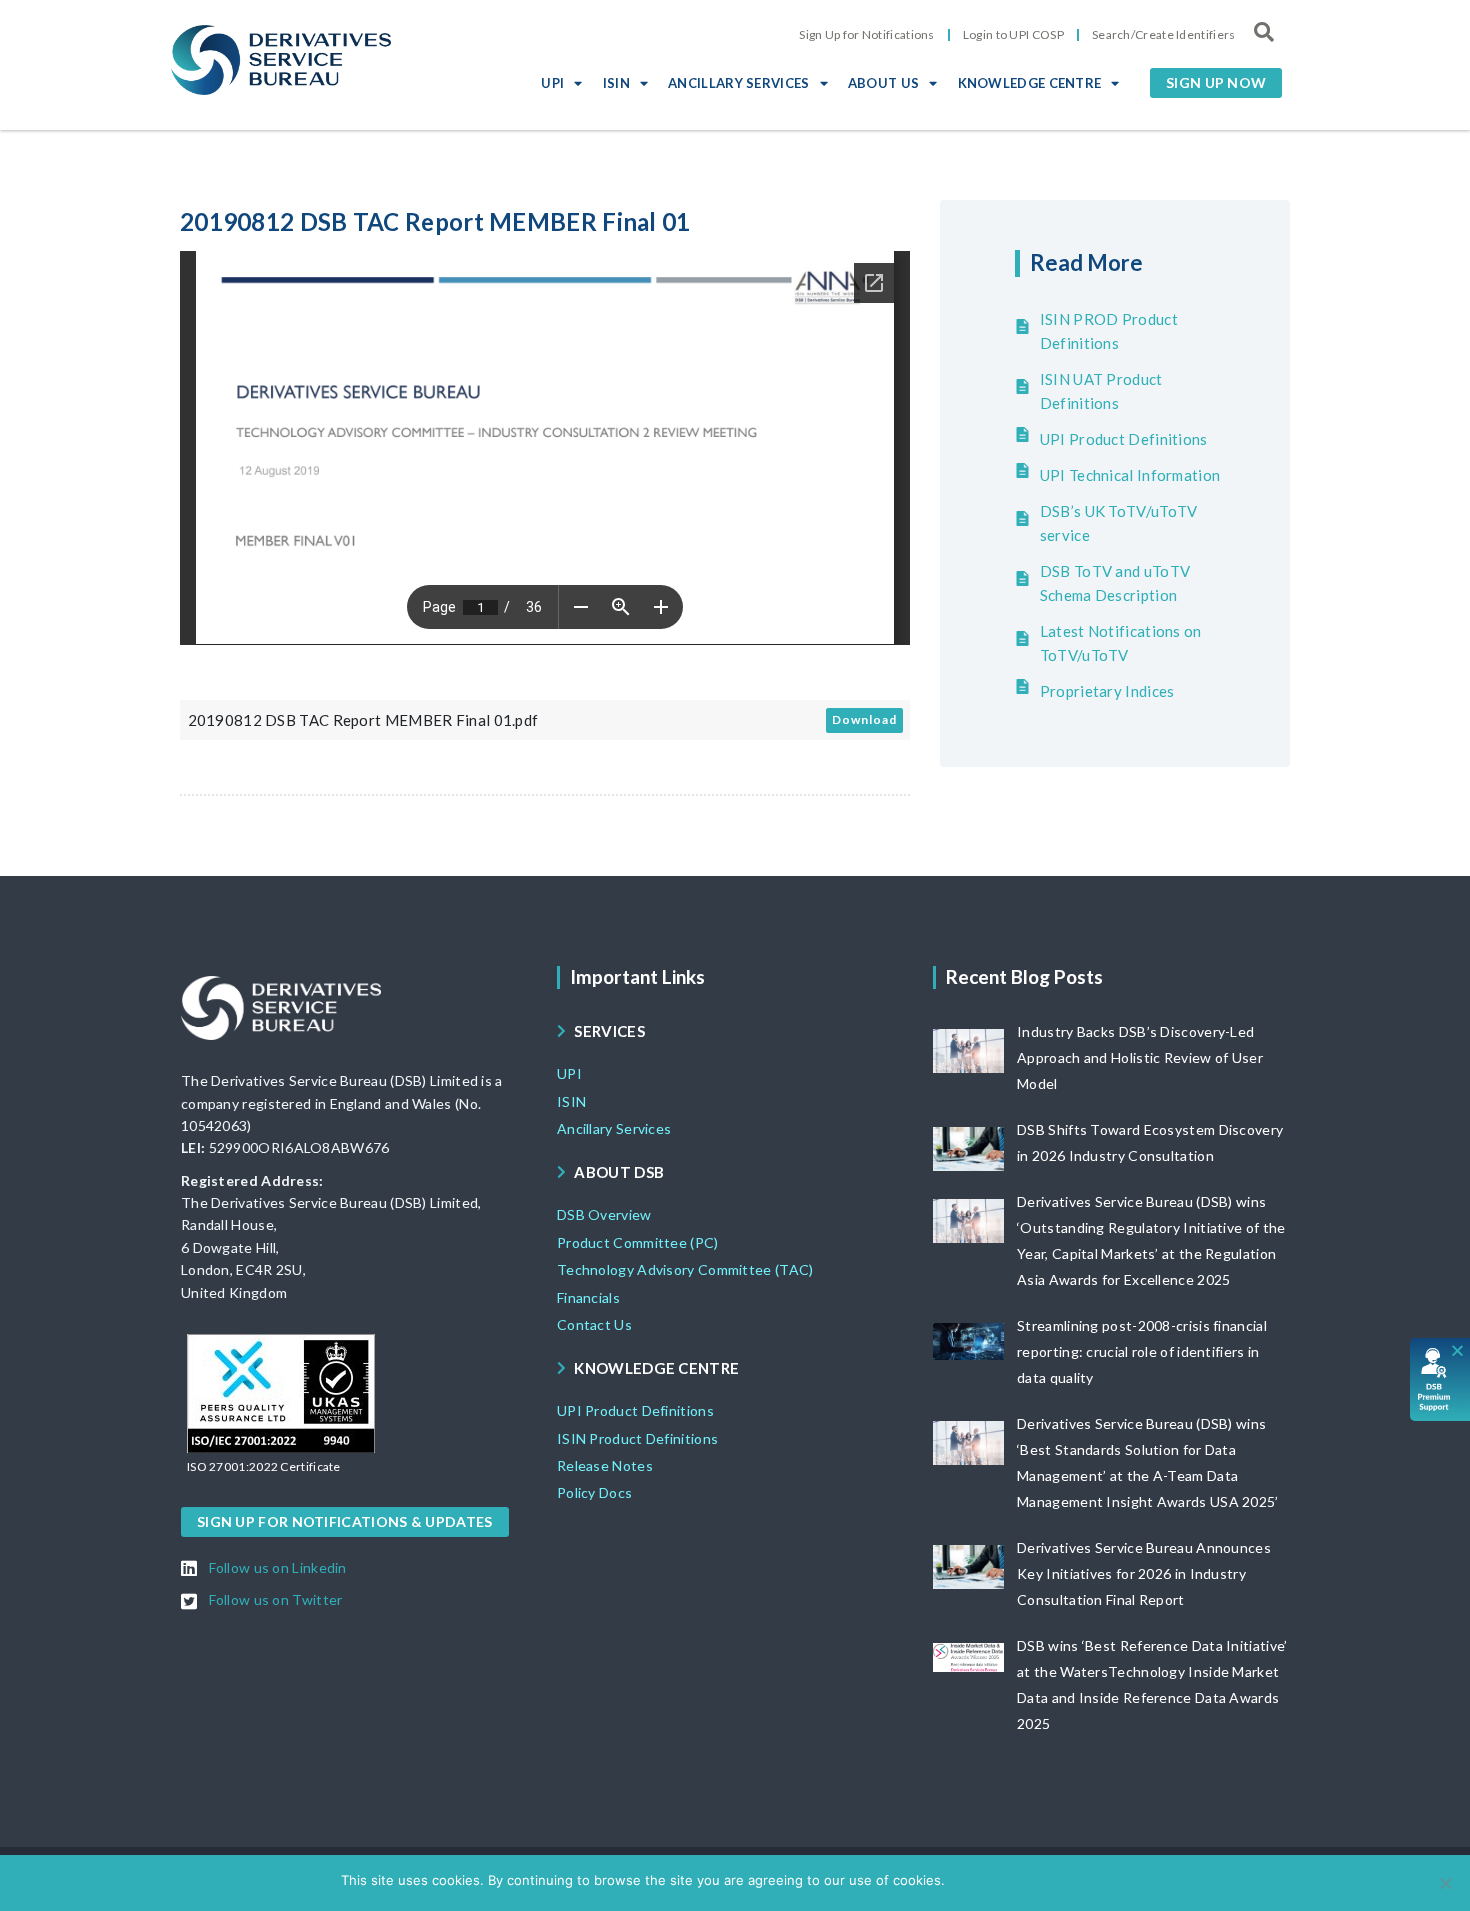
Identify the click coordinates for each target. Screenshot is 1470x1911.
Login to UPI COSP (1013, 34)
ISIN (616, 83)
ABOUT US (883, 83)
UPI (552, 83)
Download (864, 719)
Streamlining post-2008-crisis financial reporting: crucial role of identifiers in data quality (1142, 1351)
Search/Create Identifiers (1164, 34)
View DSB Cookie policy (1055, 1880)
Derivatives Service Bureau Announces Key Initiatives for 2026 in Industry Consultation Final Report (1144, 1573)
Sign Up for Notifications (867, 34)
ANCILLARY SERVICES (738, 83)
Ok (963, 1880)
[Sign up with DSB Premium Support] (1440, 1379)
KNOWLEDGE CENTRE (1030, 83)
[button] (1216, 83)
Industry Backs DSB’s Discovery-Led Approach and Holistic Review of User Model (1140, 1057)
